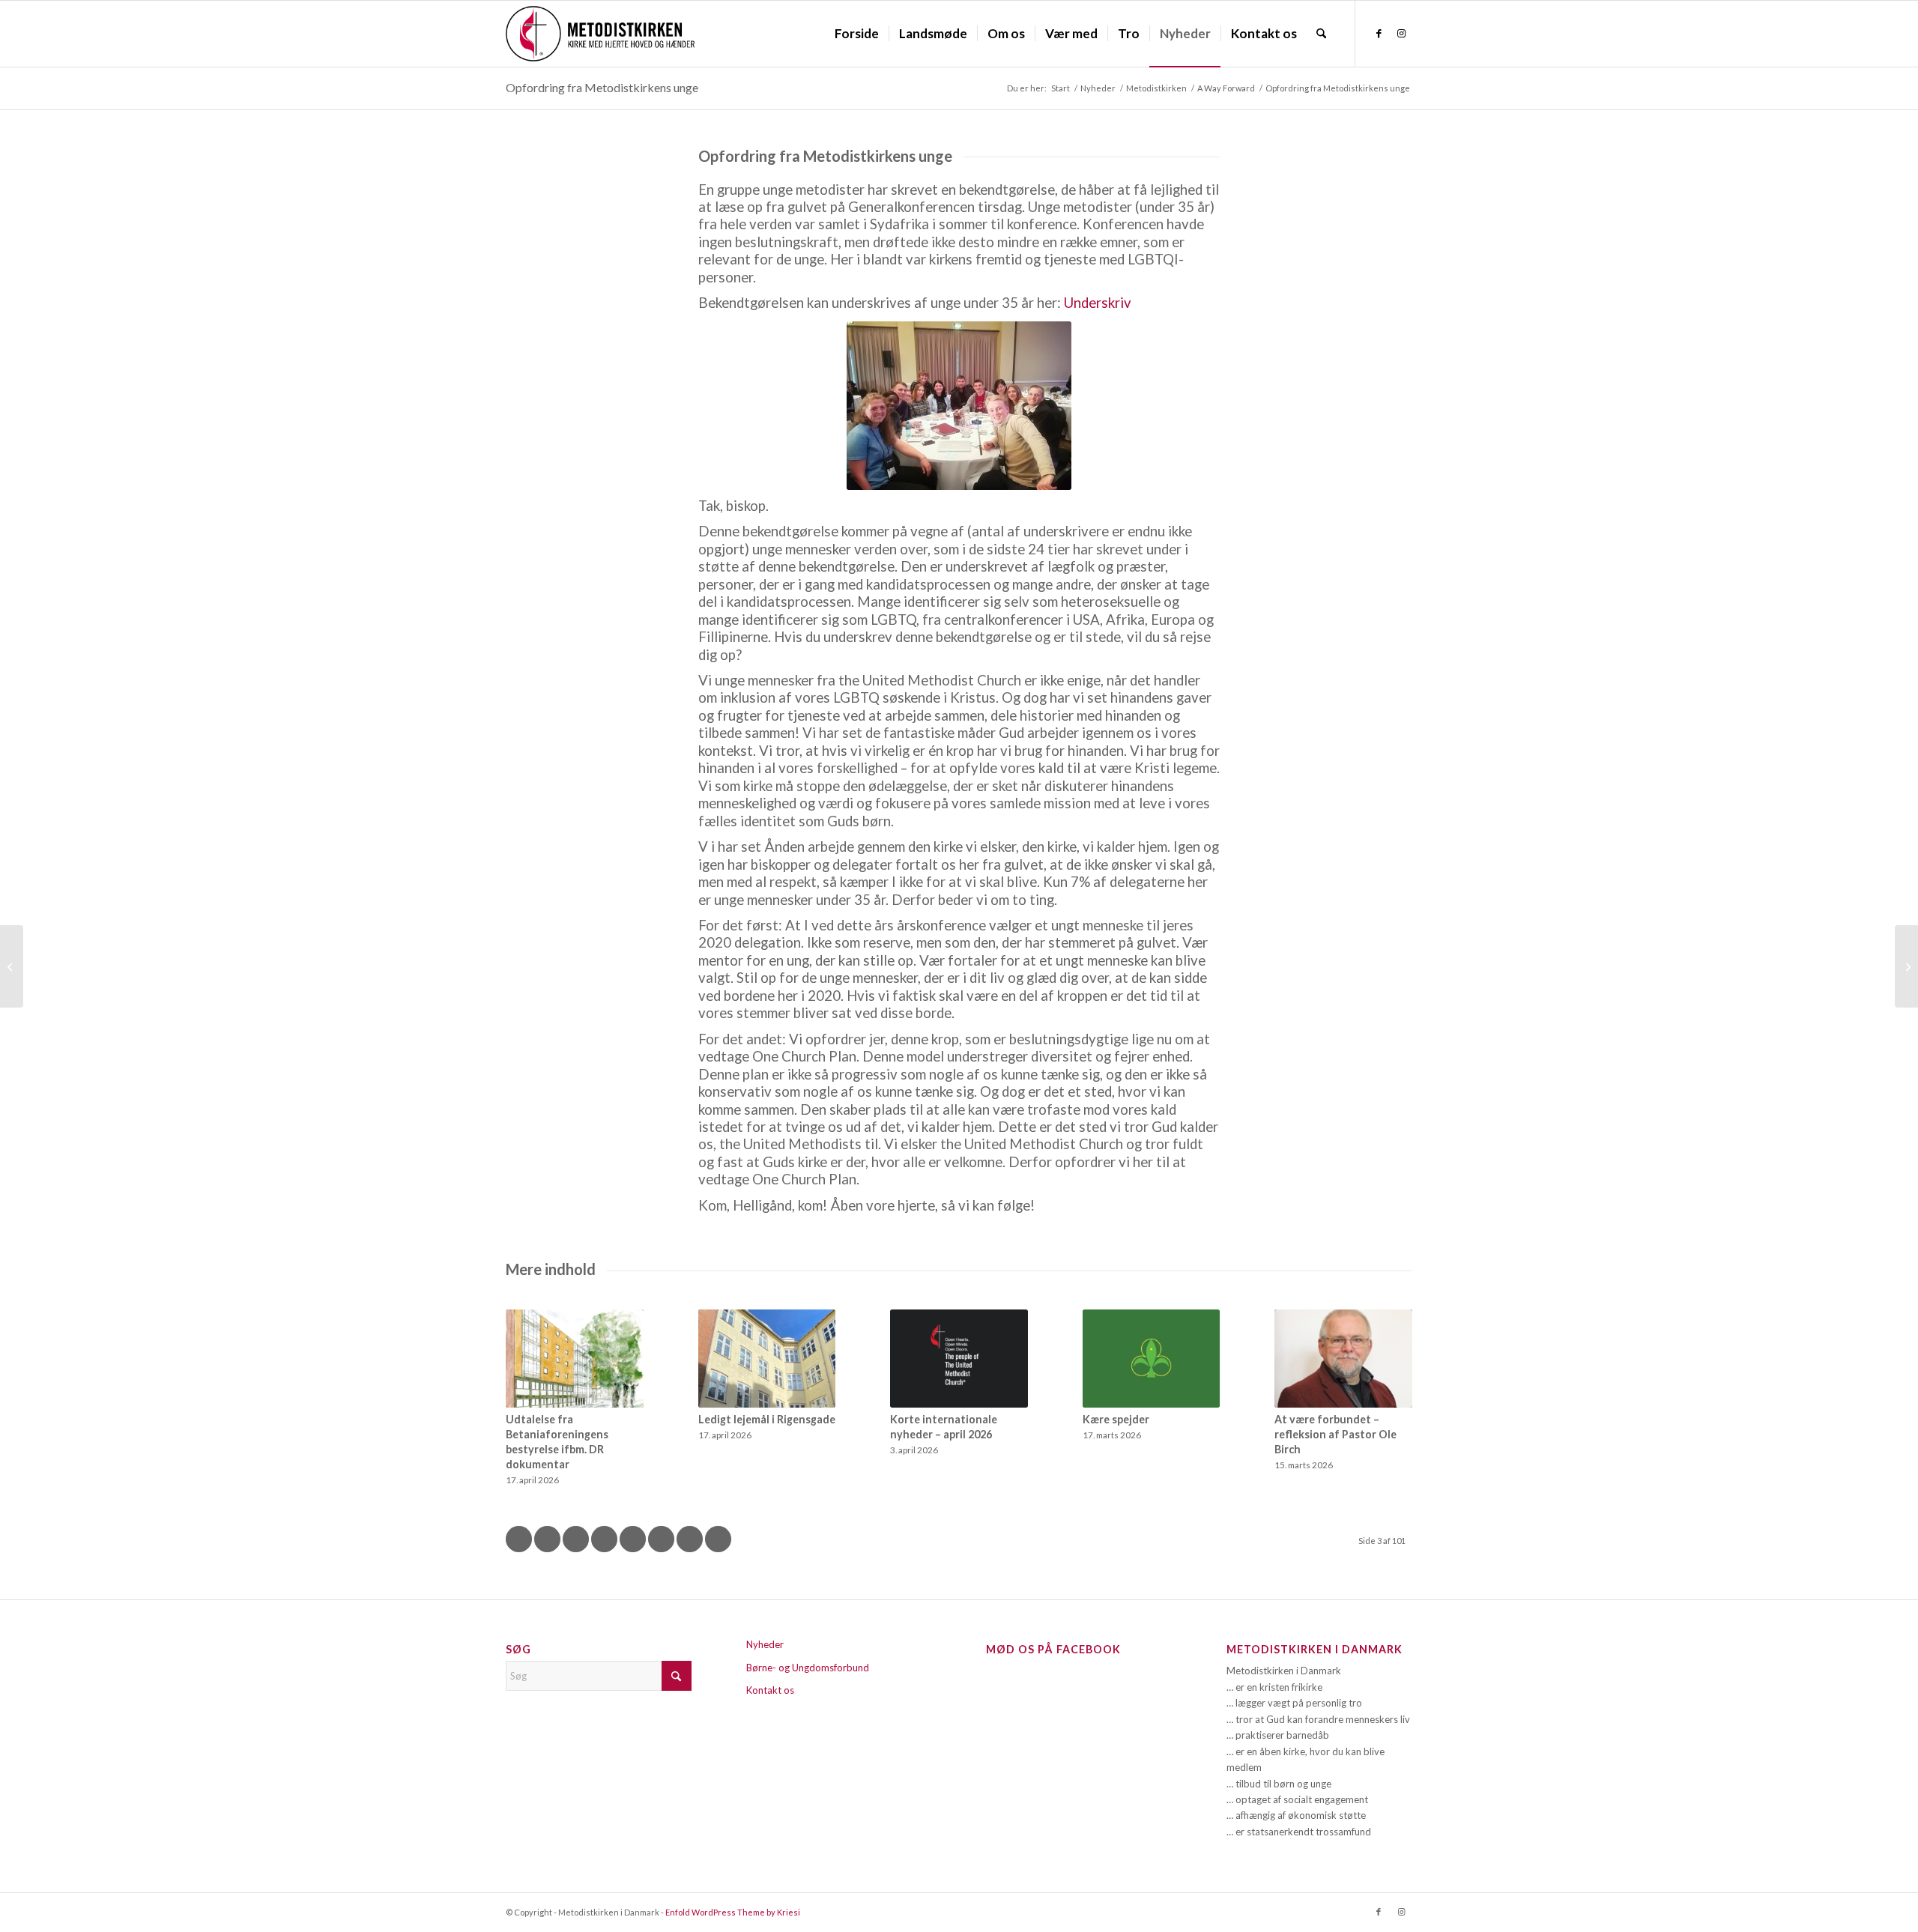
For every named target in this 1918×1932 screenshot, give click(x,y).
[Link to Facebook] (1379, 33)
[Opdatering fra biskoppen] (12, 966)
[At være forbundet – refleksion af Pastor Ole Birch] (1343, 1359)
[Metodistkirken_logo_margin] (600, 34)
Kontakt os (770, 1690)
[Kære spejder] (1152, 1359)
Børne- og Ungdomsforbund (808, 1668)
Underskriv (1098, 303)
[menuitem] (857, 34)
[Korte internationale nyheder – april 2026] (959, 1359)
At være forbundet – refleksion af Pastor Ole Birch (1335, 1434)
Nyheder (765, 1644)
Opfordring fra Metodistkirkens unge (602, 87)
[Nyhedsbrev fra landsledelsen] (1906, 966)
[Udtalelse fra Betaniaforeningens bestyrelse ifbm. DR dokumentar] (575, 1359)
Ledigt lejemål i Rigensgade (767, 1419)
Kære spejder (1116, 1419)
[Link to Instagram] (1401, 33)
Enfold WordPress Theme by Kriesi (733, 1912)
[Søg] (1321, 34)
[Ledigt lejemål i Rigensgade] (767, 1359)
